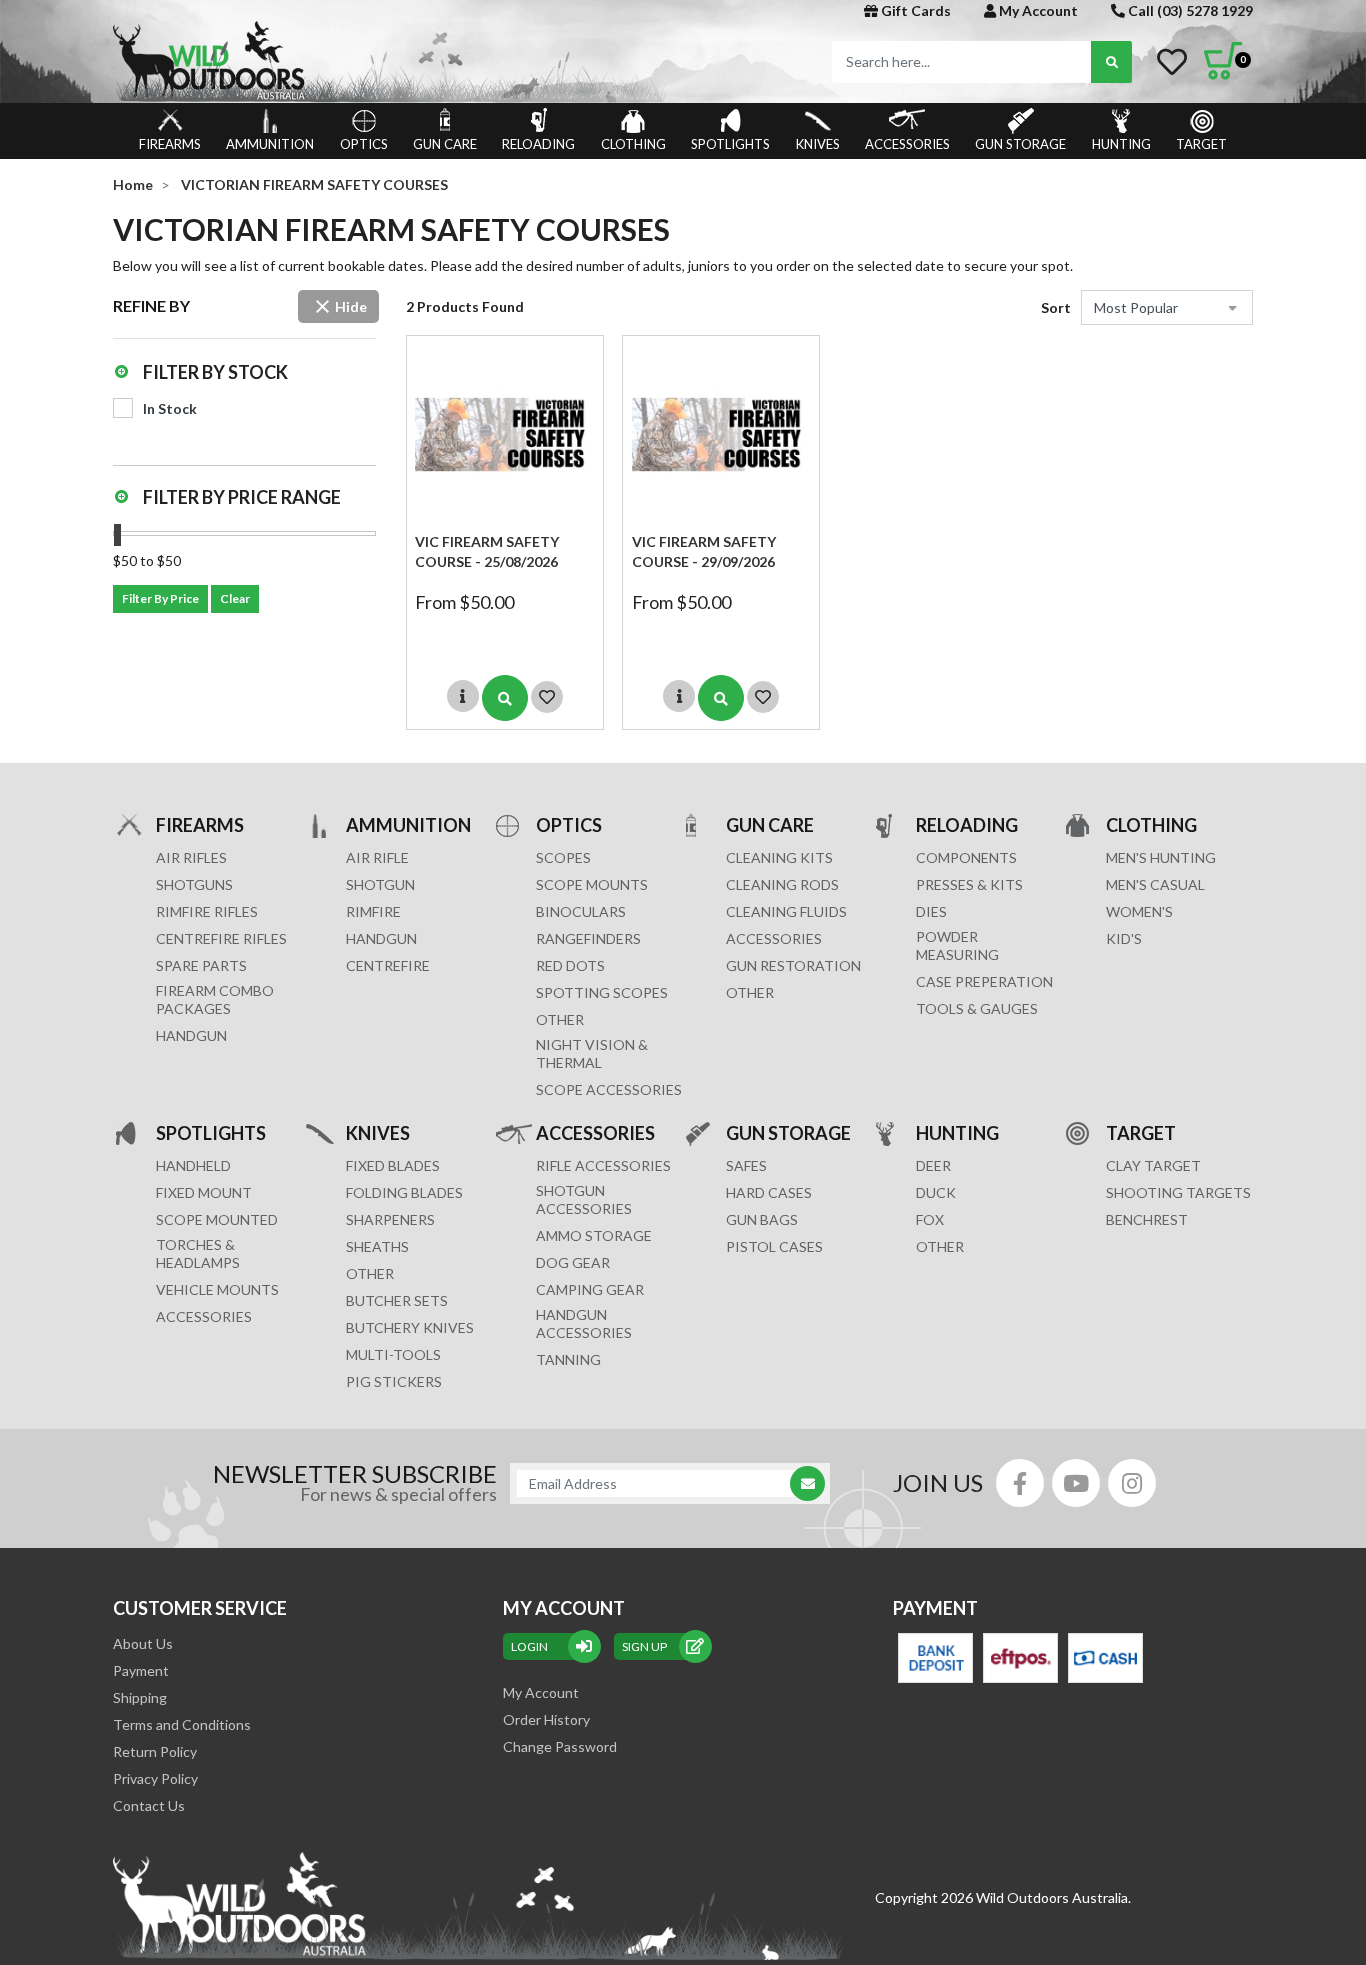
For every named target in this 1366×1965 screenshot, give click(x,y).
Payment (141, 1670)
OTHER (560, 1019)
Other (370, 1273)
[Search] (1111, 62)
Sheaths (377, 1246)
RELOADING (538, 144)
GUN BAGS (762, 1219)
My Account (1037, 10)
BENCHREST (1147, 1219)
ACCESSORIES (907, 144)
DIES (931, 911)
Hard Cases (769, 1192)
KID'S (1124, 938)
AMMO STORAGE (594, 1235)
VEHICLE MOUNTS (217, 1289)
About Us (143, 1643)
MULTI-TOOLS (393, 1354)
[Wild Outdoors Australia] (390, 60)
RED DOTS (570, 965)
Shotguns (194, 884)
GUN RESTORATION (793, 965)
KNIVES (818, 144)
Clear (235, 598)
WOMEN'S (1139, 911)
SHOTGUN (380, 884)
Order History (546, 1719)
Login (529, 1646)
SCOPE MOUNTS (592, 884)
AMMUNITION (270, 144)
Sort (1056, 307)
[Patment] (935, 1658)
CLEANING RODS (782, 884)
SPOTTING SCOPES (602, 992)
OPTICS (364, 144)
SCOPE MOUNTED (217, 1219)
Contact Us (149, 1805)
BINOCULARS (581, 911)
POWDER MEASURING (957, 945)
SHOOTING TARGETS (1178, 1192)
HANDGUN (381, 938)
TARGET (1201, 144)
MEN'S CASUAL (1155, 884)
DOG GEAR (573, 1262)
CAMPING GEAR (590, 1289)
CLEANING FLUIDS (786, 911)
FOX (930, 1219)
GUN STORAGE (1020, 144)
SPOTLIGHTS (730, 144)
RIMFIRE (373, 911)
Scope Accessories (609, 1089)
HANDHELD (193, 1165)
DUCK (936, 1192)
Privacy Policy (155, 1778)
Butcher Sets (397, 1300)
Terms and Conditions (182, 1724)
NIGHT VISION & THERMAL (592, 1053)
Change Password (560, 1746)
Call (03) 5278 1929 (1189, 10)
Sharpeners (390, 1219)
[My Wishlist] (1172, 62)
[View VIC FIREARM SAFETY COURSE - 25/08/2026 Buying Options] (505, 698)
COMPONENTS (966, 857)
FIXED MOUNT (204, 1192)
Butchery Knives (410, 1327)
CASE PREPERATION (984, 981)
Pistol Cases (774, 1246)
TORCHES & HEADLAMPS (198, 1253)
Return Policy (155, 1751)
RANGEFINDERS (588, 938)
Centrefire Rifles (221, 938)
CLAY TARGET (1153, 1165)
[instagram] (1132, 1483)
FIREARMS (170, 144)
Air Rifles (191, 857)
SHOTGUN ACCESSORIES (584, 1199)
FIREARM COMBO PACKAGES (215, 999)
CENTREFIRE (388, 965)
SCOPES (563, 857)
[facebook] (1020, 1483)
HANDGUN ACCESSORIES (584, 1323)
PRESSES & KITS (969, 884)
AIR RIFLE (377, 857)
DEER (933, 1165)
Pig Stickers (394, 1381)
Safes (746, 1165)
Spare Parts (201, 965)
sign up (644, 1646)
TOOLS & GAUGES (977, 1008)
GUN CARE (445, 144)
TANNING (568, 1359)
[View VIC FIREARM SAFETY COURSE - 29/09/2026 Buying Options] (721, 698)
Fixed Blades (393, 1165)
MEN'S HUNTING (1161, 857)
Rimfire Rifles (207, 911)
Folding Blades (404, 1192)
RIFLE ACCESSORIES (603, 1165)
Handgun (191, 1035)
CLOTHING (633, 144)
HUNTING (1121, 144)
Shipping (140, 1697)
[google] (1076, 1483)
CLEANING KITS (779, 857)
